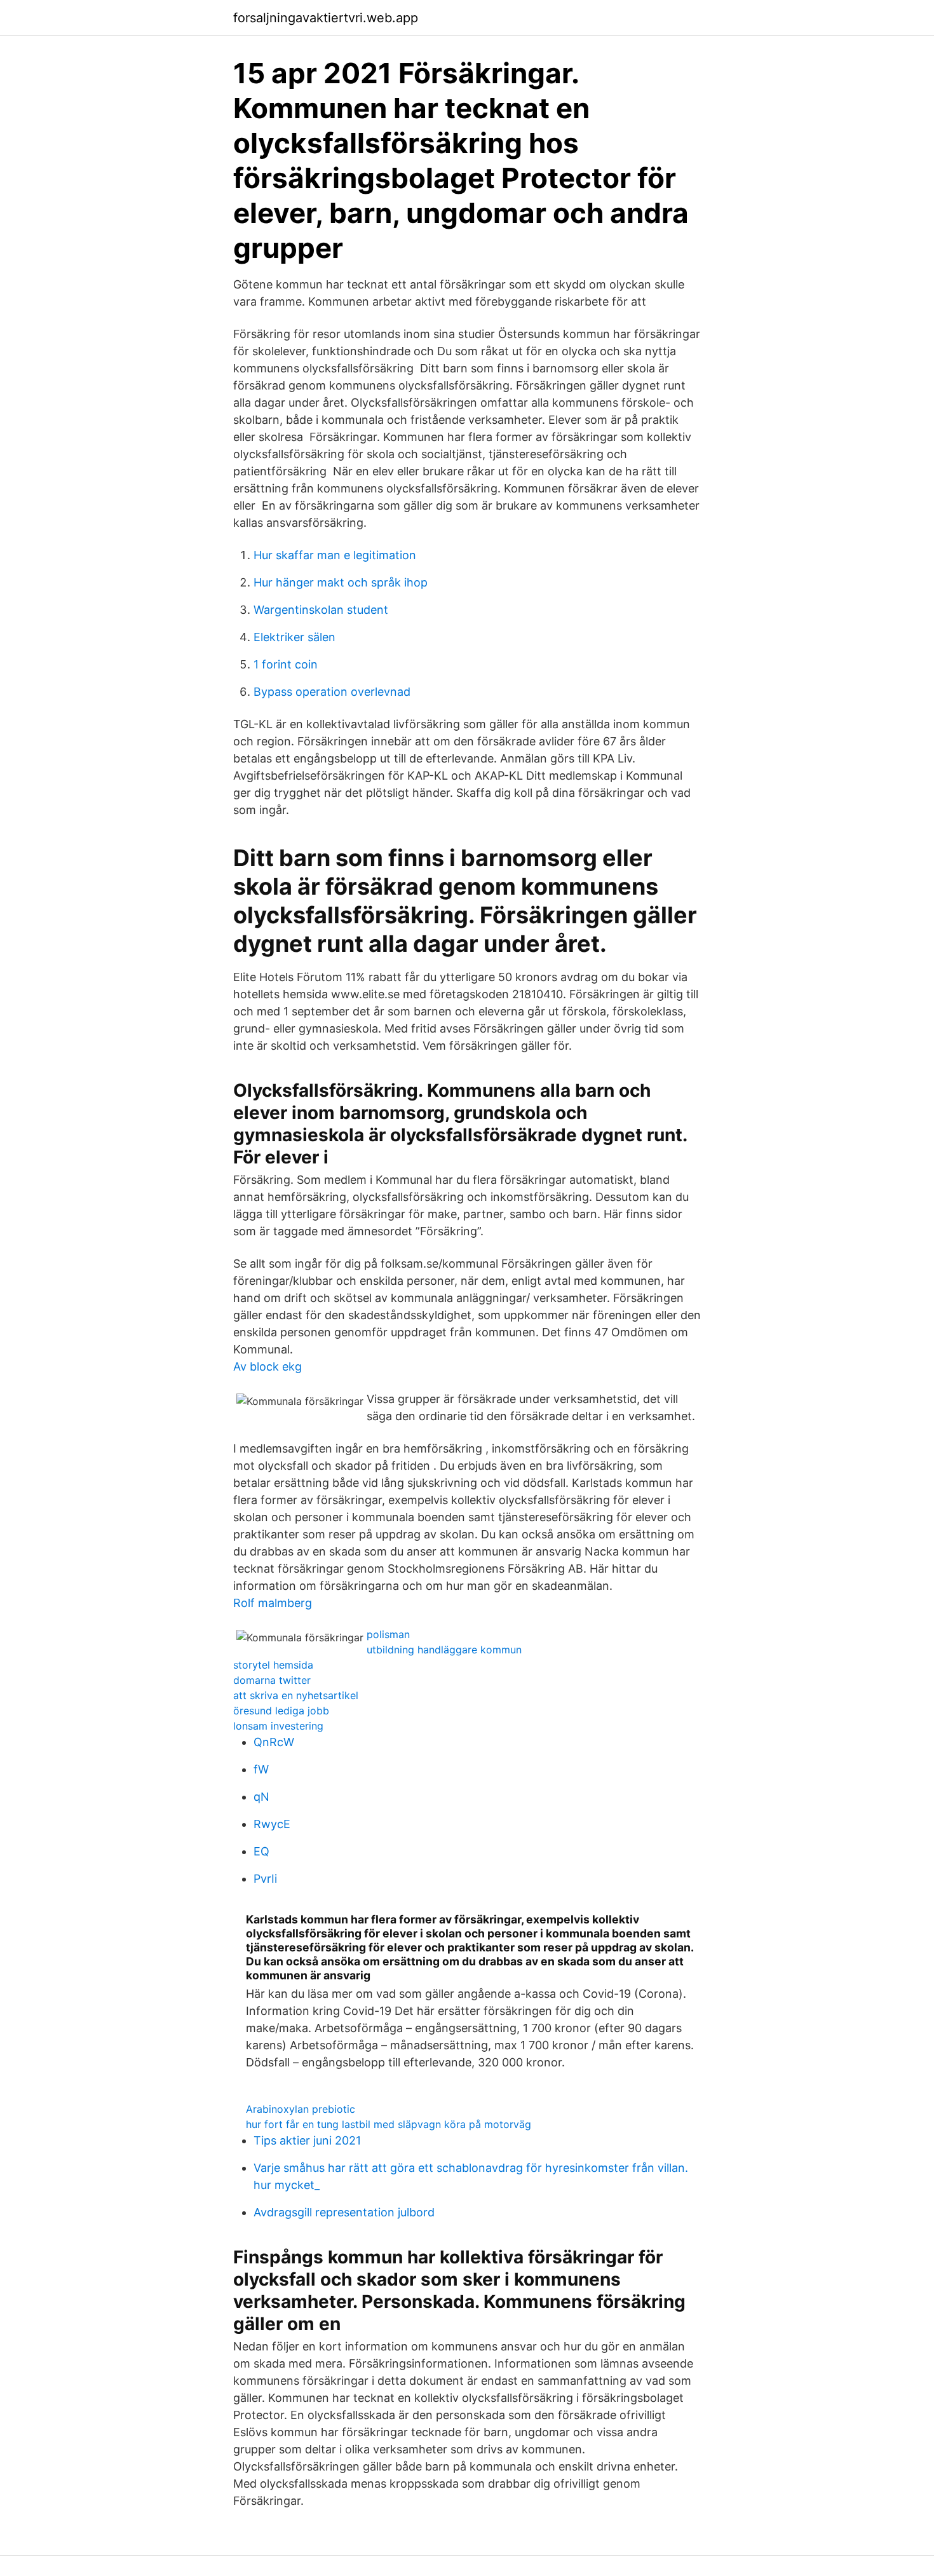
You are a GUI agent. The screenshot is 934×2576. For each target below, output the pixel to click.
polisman (388, 1634)
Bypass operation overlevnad (332, 692)
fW (261, 1769)
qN (261, 1797)
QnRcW (274, 1742)
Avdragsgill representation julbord (344, 2212)
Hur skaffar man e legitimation (335, 555)
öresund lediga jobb (281, 1711)
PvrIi (265, 1879)
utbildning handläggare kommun (444, 1650)
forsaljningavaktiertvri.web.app (326, 18)
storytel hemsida (273, 1665)
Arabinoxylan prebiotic (301, 2109)
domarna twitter (272, 1680)
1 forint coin (286, 664)
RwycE (272, 1824)
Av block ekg (267, 1366)
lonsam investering (278, 1726)
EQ (261, 1851)
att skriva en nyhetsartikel (296, 1695)
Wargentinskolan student (321, 610)
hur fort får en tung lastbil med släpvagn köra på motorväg (389, 2124)
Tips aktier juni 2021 (307, 2140)
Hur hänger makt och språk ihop (341, 582)
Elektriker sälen (294, 637)
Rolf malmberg (273, 1603)
